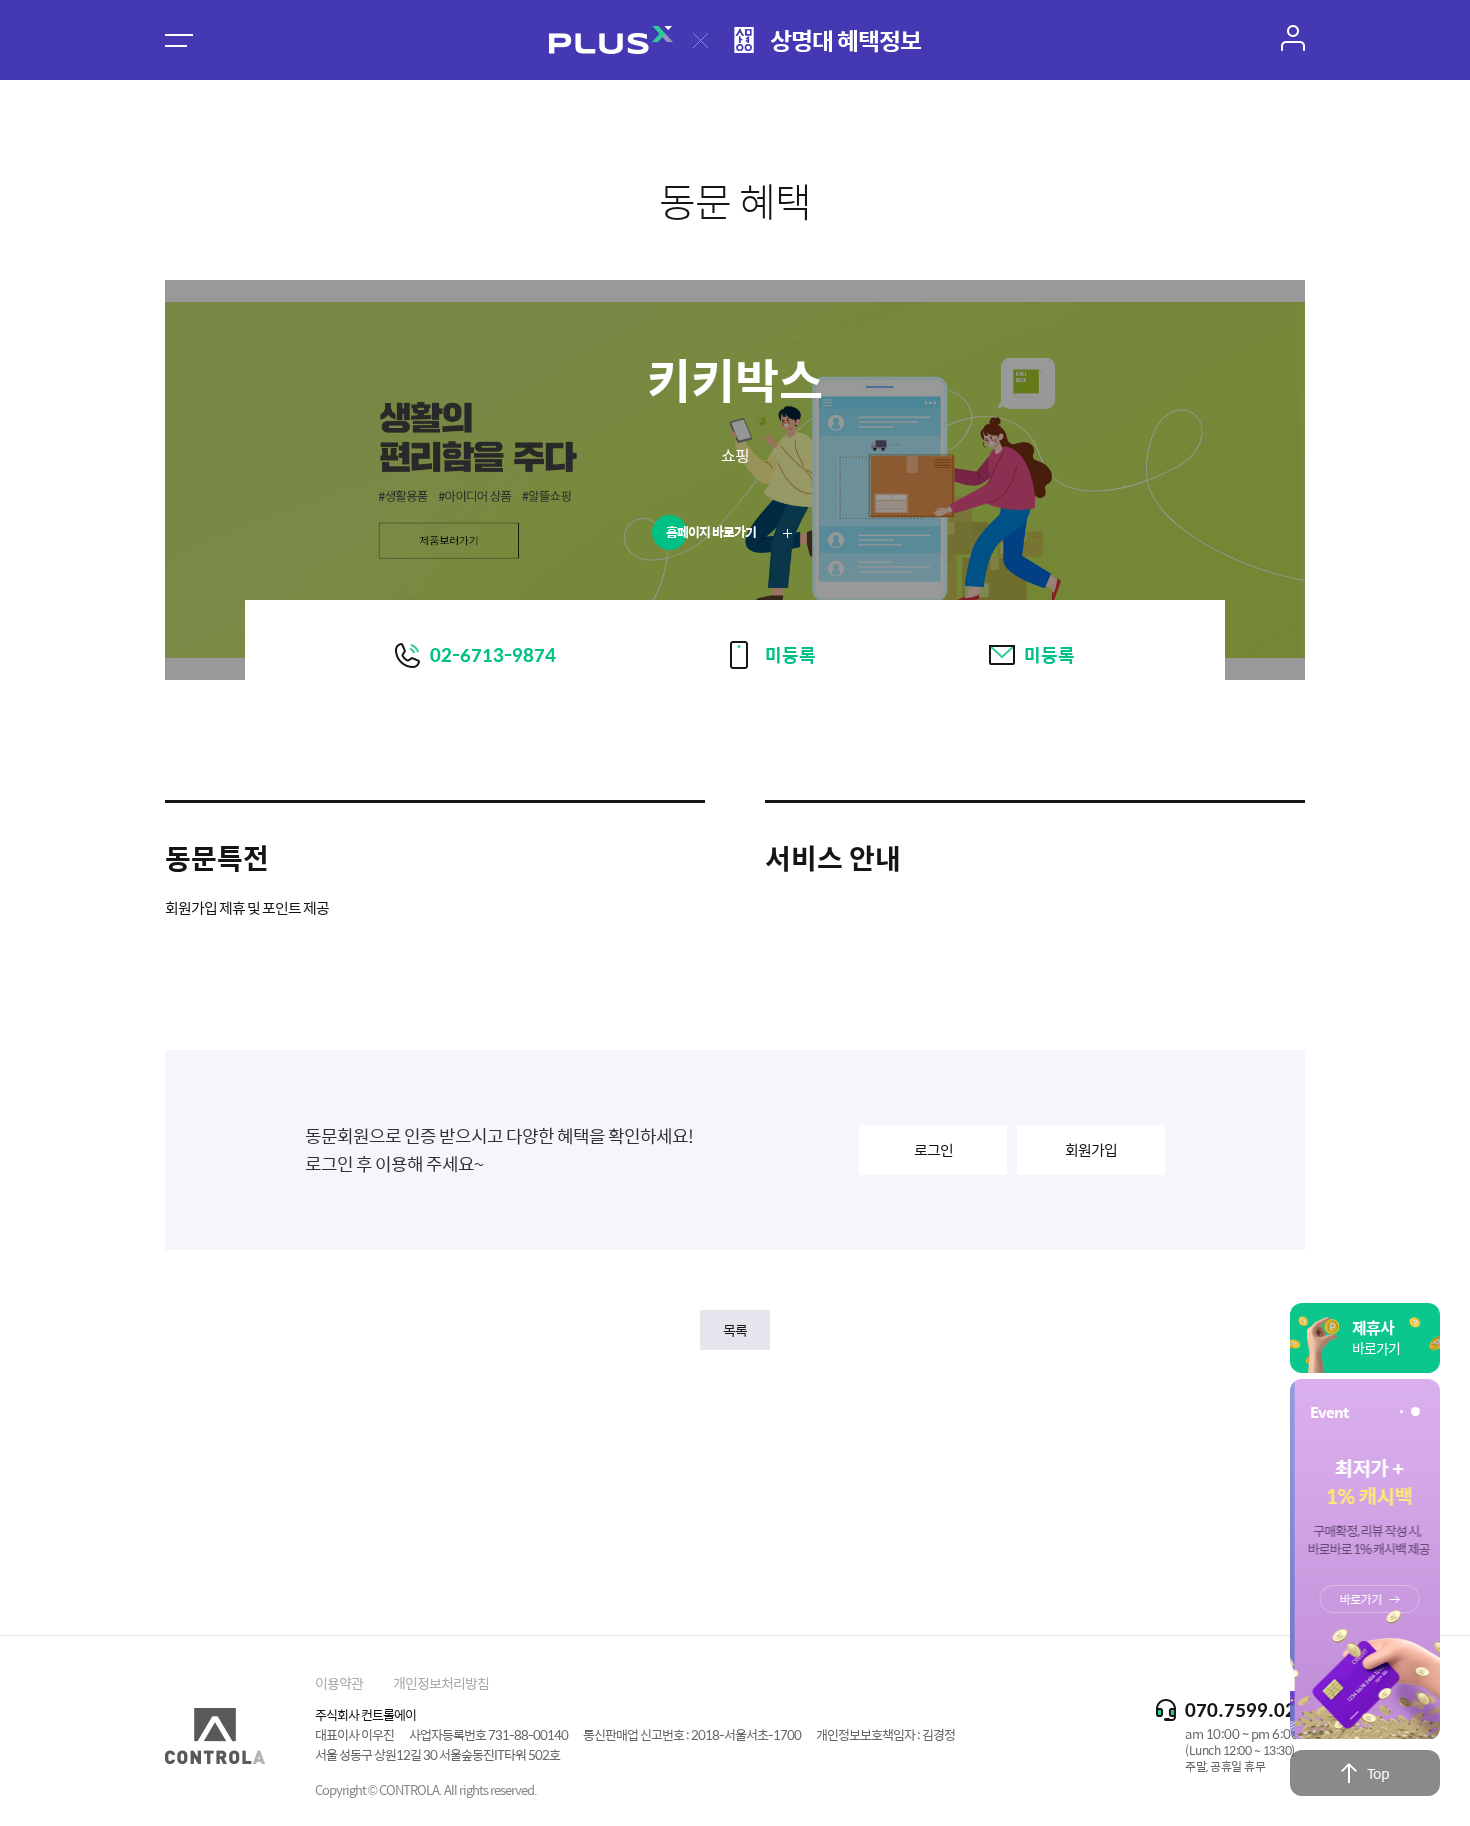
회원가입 (1091, 1149)
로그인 (933, 1149)
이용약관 (339, 1683)
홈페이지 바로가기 (712, 531)
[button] (1401, 1411)
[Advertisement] (735, 1475)
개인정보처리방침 (441, 1683)
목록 (735, 1330)
